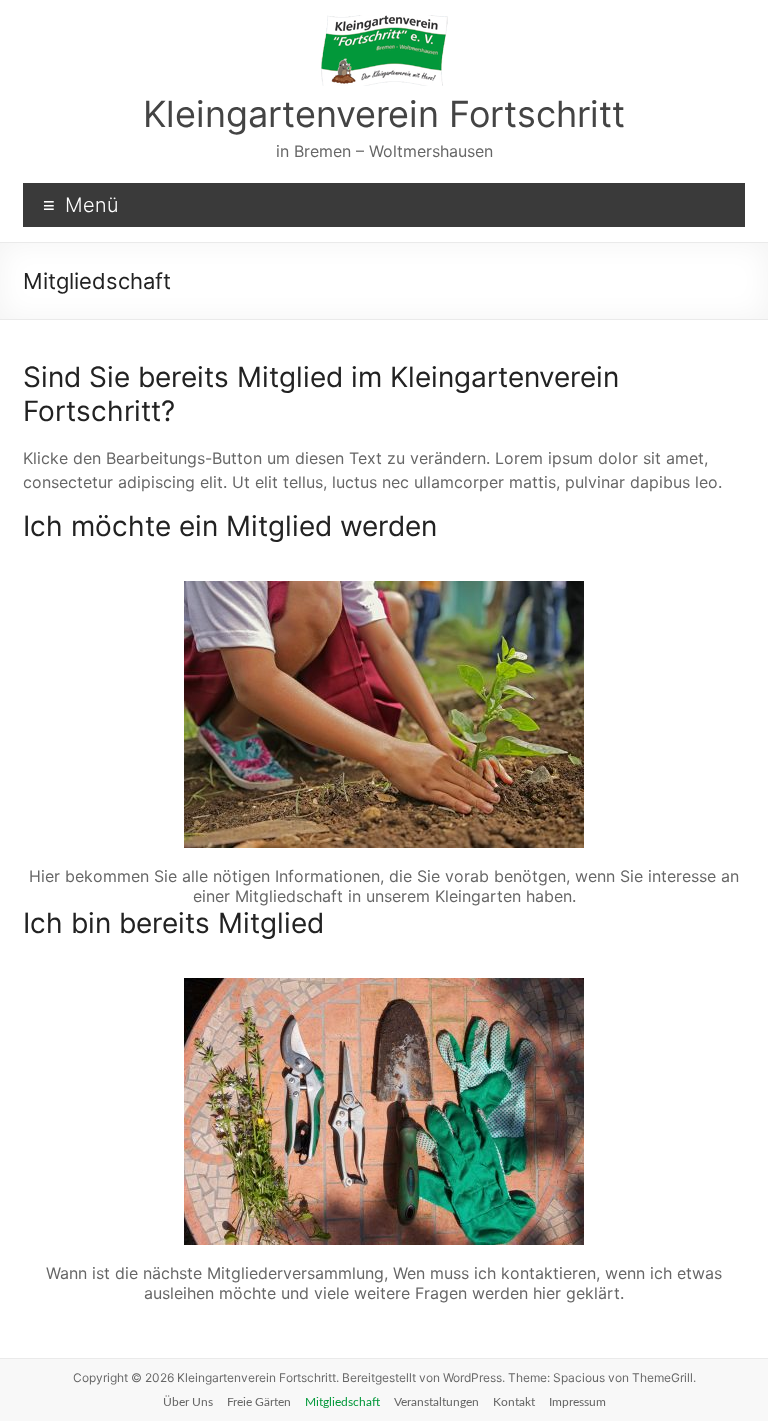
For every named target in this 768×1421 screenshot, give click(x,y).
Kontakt (514, 1402)
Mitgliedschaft (342, 1402)
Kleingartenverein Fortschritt (384, 114)
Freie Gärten (259, 1402)
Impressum (577, 1402)
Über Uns (188, 1402)
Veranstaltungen (436, 1402)
